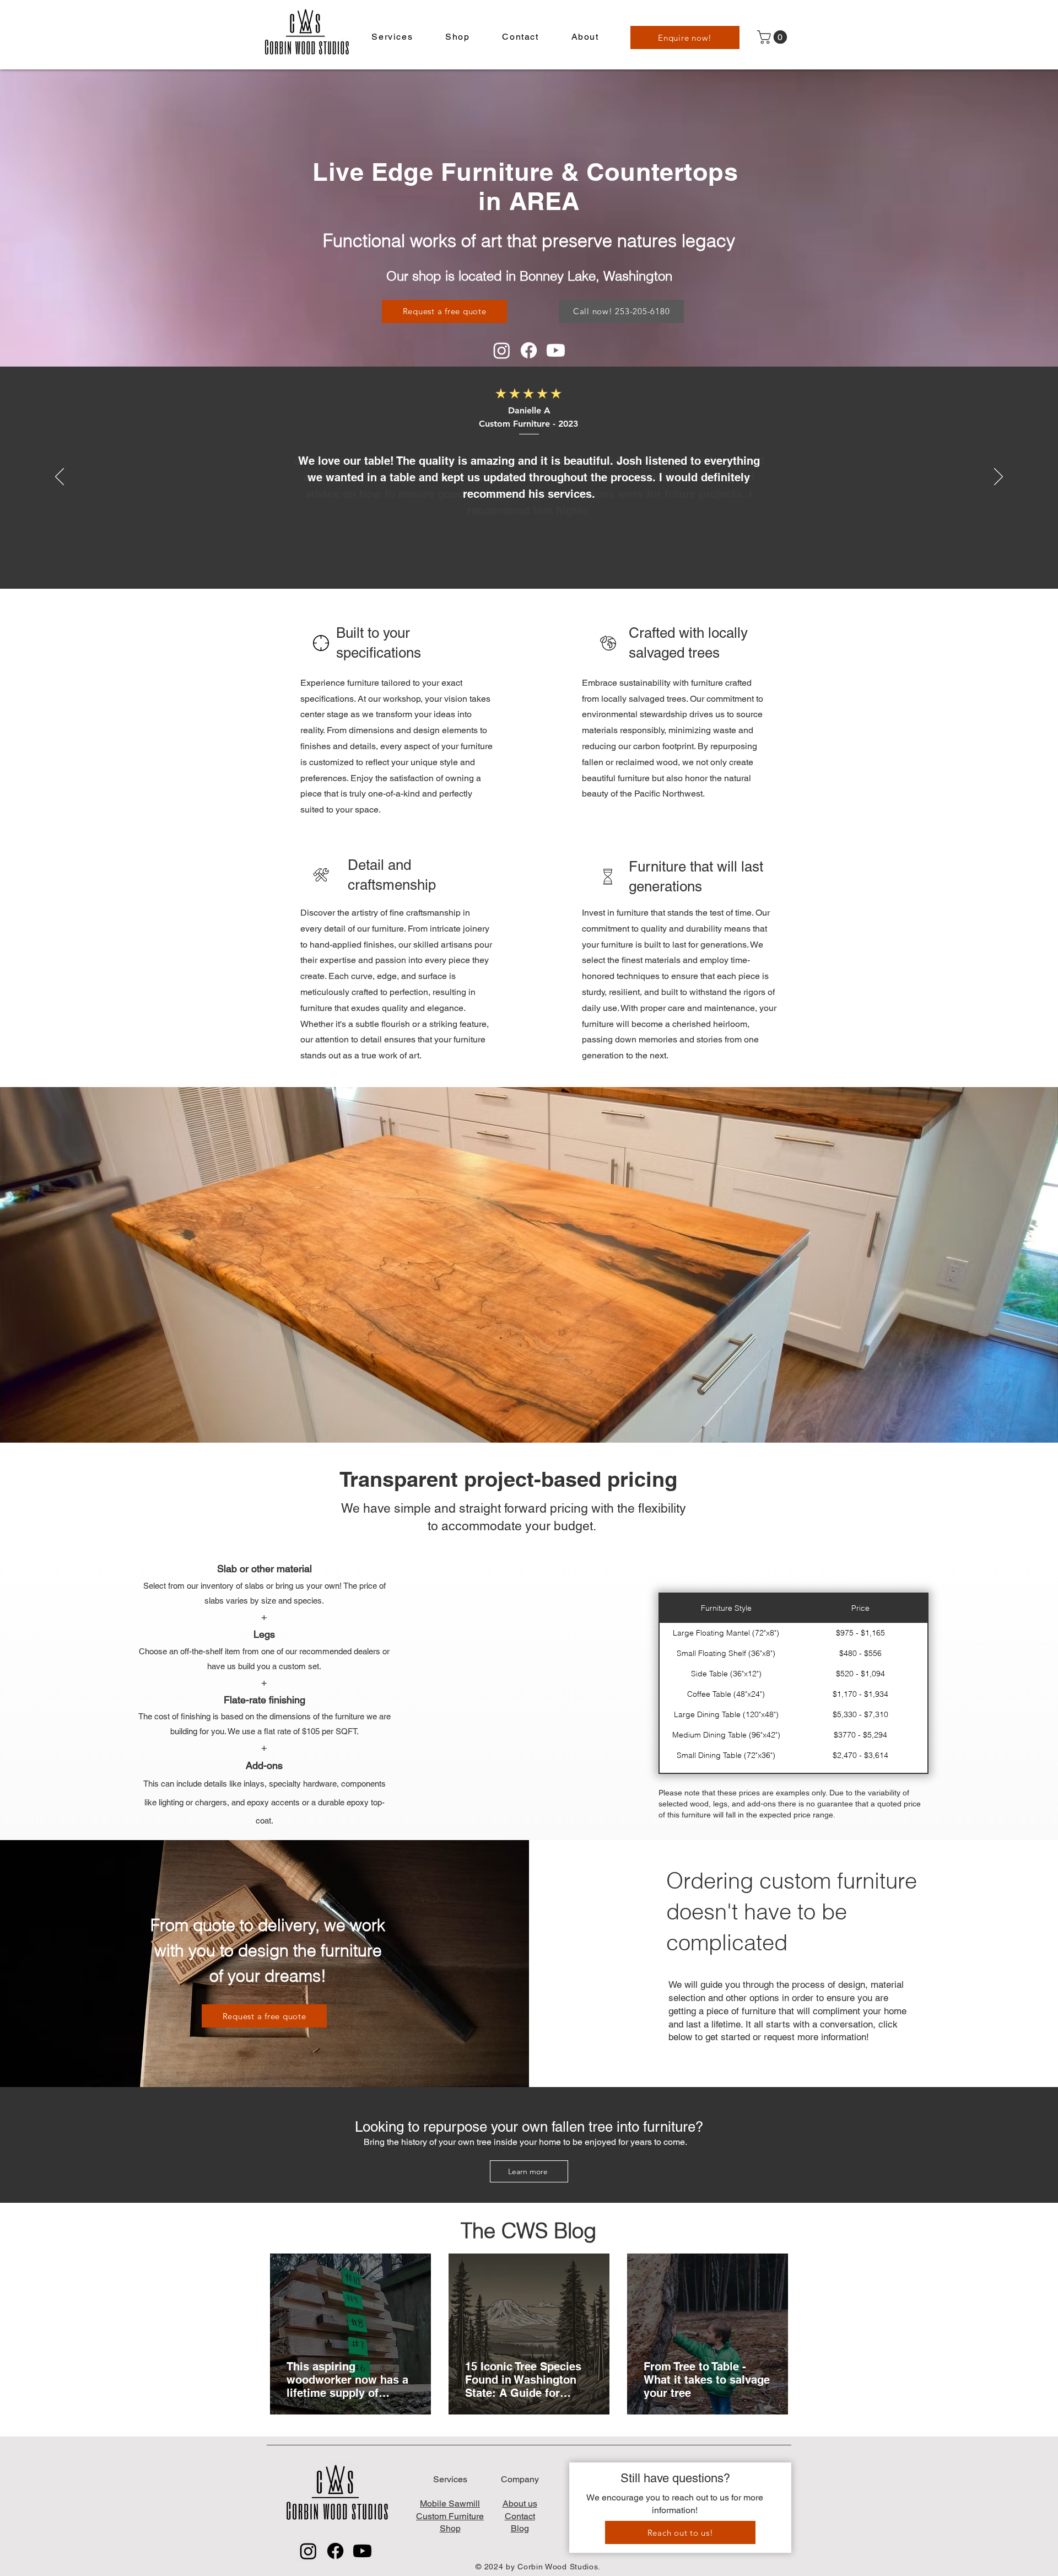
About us (520, 2504)
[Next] (998, 477)
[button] (392, 37)
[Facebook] (529, 350)
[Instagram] (502, 350)
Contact (520, 2516)
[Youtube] (556, 350)
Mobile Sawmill (450, 2504)
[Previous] (60, 477)
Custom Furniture (450, 2516)
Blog (520, 2528)
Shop (450, 2528)
